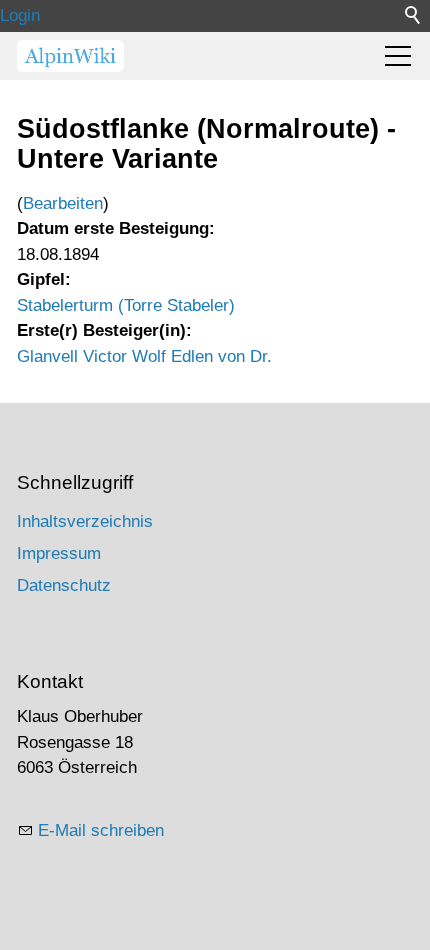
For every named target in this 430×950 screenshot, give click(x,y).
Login (20, 15)
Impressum (59, 553)
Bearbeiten (63, 203)
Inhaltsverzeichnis (85, 521)
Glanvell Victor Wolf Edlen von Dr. (144, 356)
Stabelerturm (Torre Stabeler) (126, 305)
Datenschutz (64, 585)
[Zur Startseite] (70, 56)
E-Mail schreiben (101, 830)
